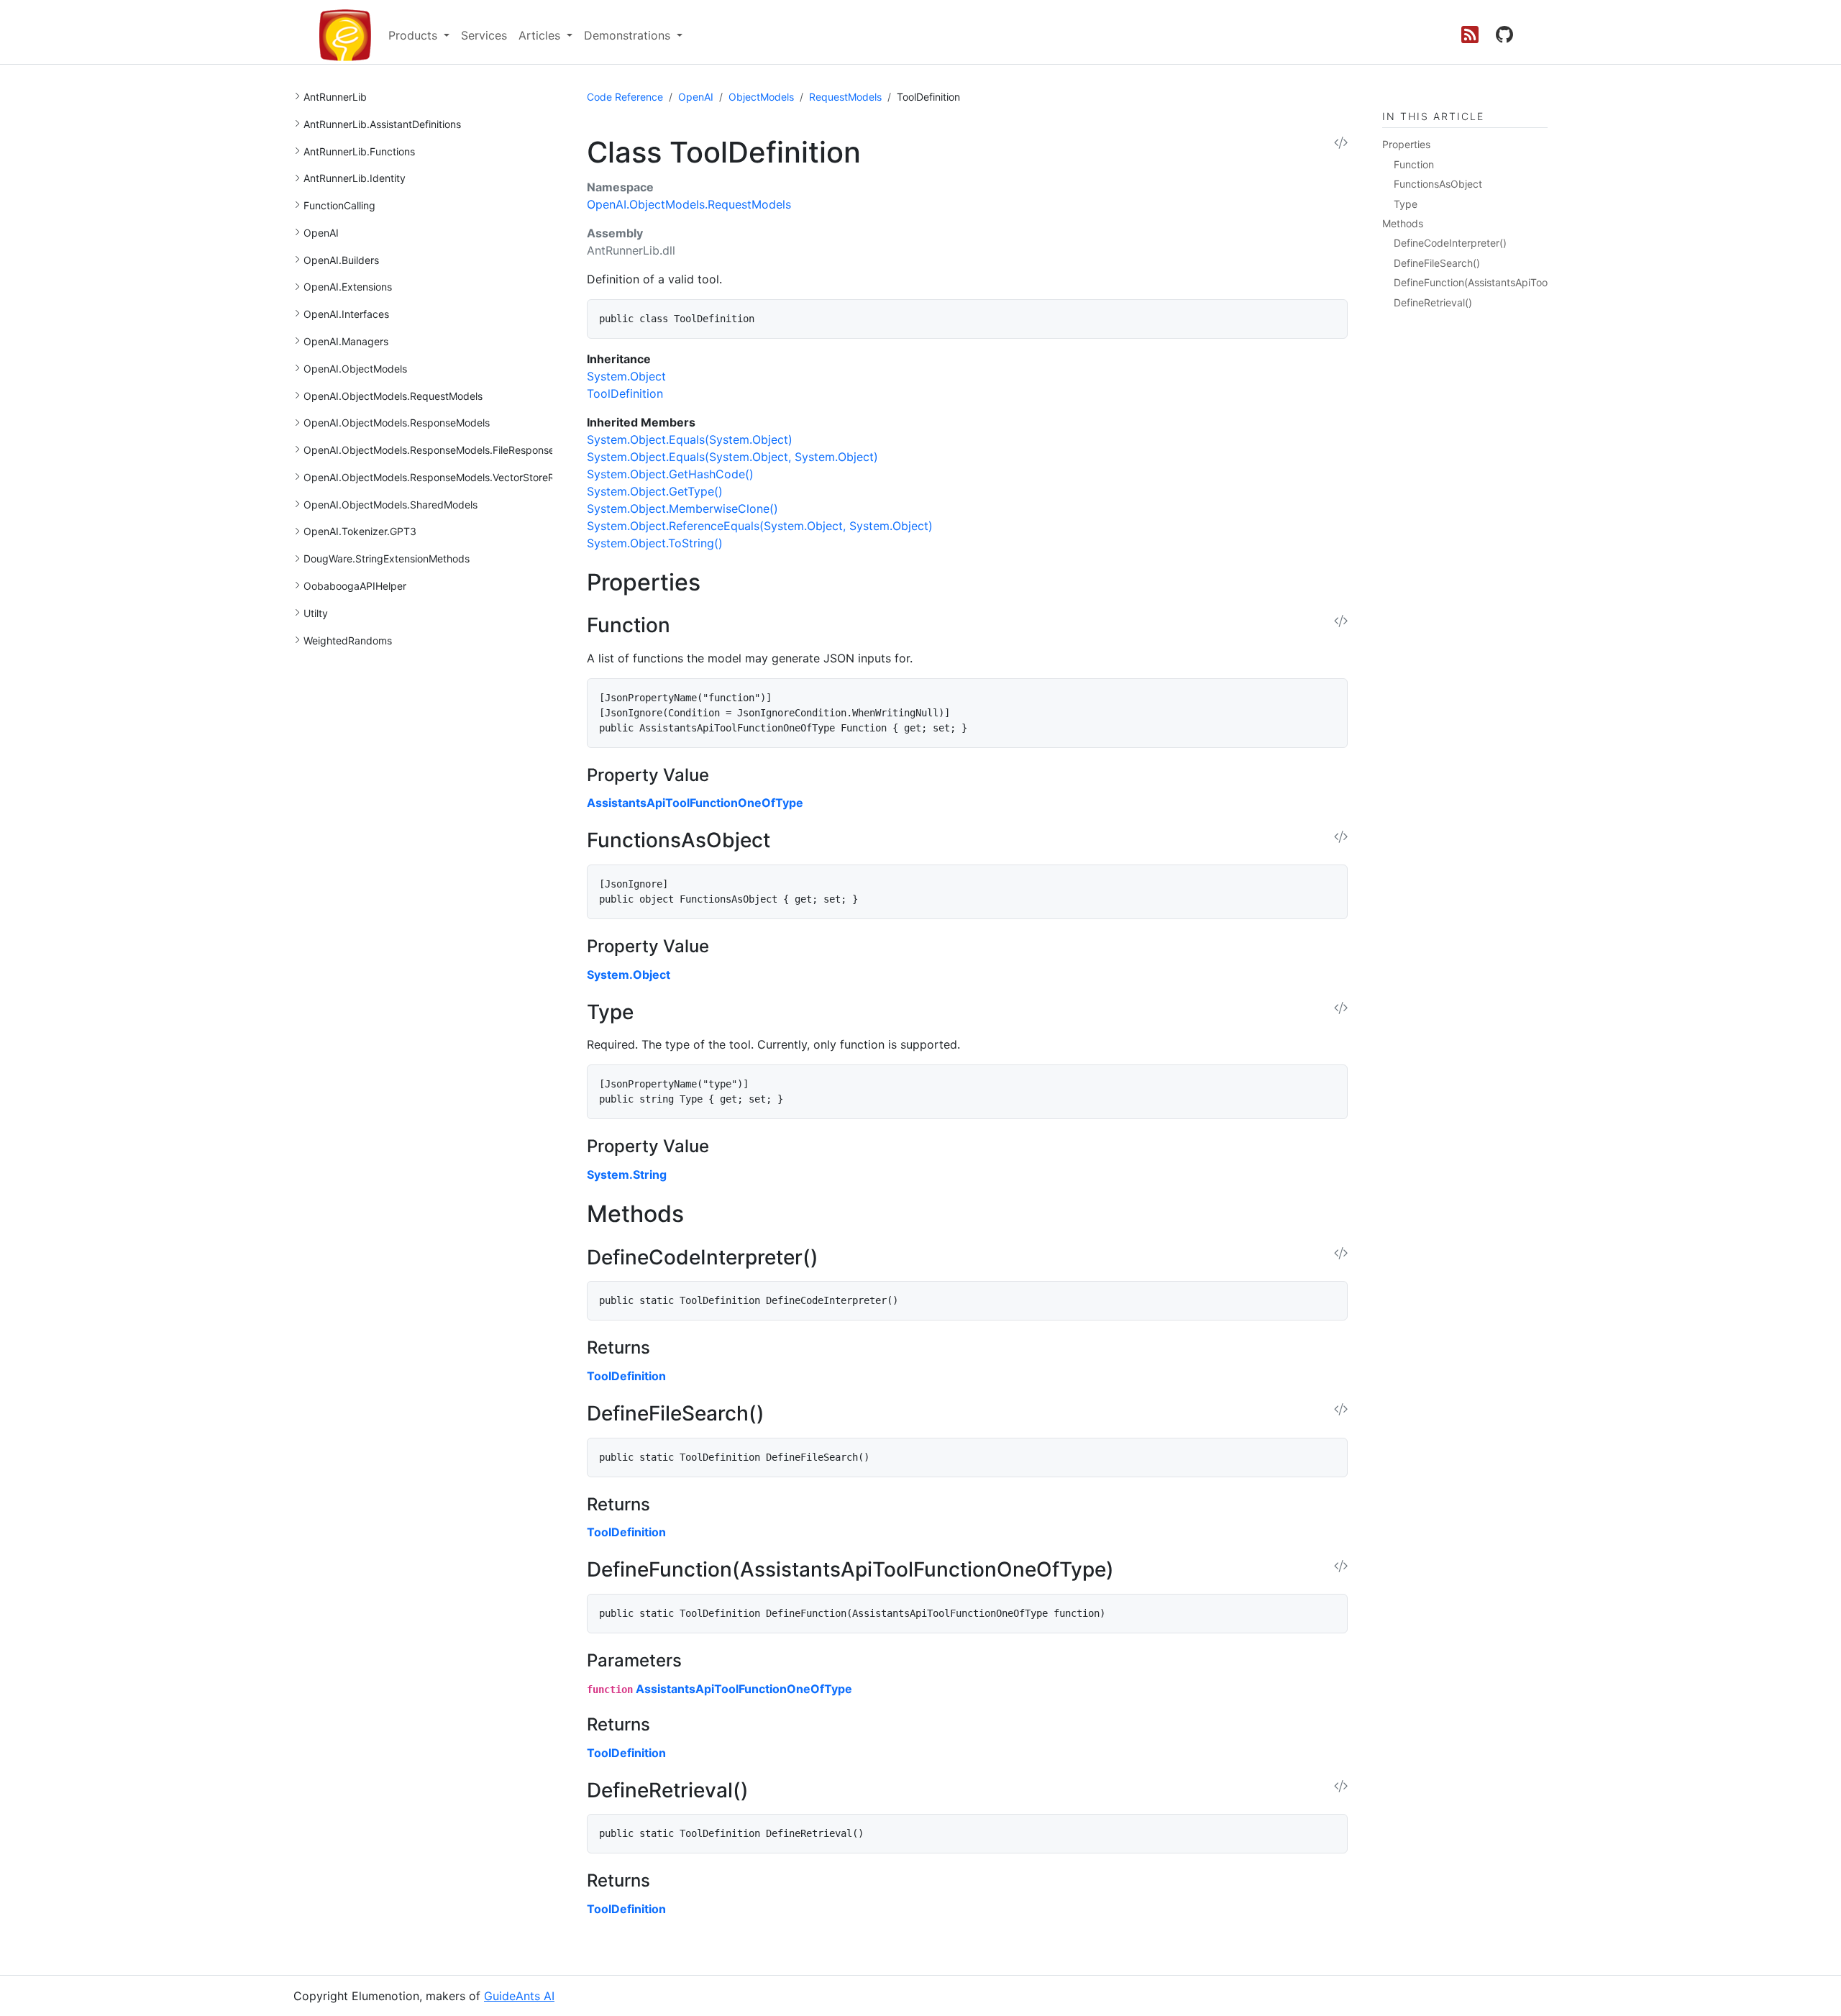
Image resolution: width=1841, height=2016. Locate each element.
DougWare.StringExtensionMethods (387, 558)
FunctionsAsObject (1438, 184)
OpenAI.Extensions (348, 287)
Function (1414, 164)
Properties (1406, 144)
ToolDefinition (626, 1376)
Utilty (316, 613)
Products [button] (415, 35)
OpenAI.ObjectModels (355, 369)
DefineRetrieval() (1433, 302)
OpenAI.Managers (346, 341)
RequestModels (845, 97)
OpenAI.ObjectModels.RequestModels (393, 396)
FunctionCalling (339, 205)
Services (484, 35)
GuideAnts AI (519, 1996)
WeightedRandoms (348, 640)
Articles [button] (541, 35)
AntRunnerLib (335, 97)
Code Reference (625, 97)
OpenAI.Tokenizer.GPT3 (360, 531)
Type (1406, 204)
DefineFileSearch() (1437, 263)
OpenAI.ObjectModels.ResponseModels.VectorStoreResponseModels (466, 477)
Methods (1403, 223)
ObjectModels (761, 97)
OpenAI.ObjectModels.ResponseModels (397, 423)
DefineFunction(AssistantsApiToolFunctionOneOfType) (1521, 282)
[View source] (1341, 143)
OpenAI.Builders (341, 260)
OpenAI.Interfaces (346, 314)
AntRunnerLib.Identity (355, 178)
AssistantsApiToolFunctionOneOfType (695, 803)
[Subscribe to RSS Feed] (1470, 35)
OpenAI (321, 233)
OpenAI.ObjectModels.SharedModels (390, 505)
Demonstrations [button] (629, 35)
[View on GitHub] (1504, 35)
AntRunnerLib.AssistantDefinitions (382, 124)
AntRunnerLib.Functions (359, 151)
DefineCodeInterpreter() (1450, 243)
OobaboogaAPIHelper (355, 586)
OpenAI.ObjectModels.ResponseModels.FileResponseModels (446, 450)
